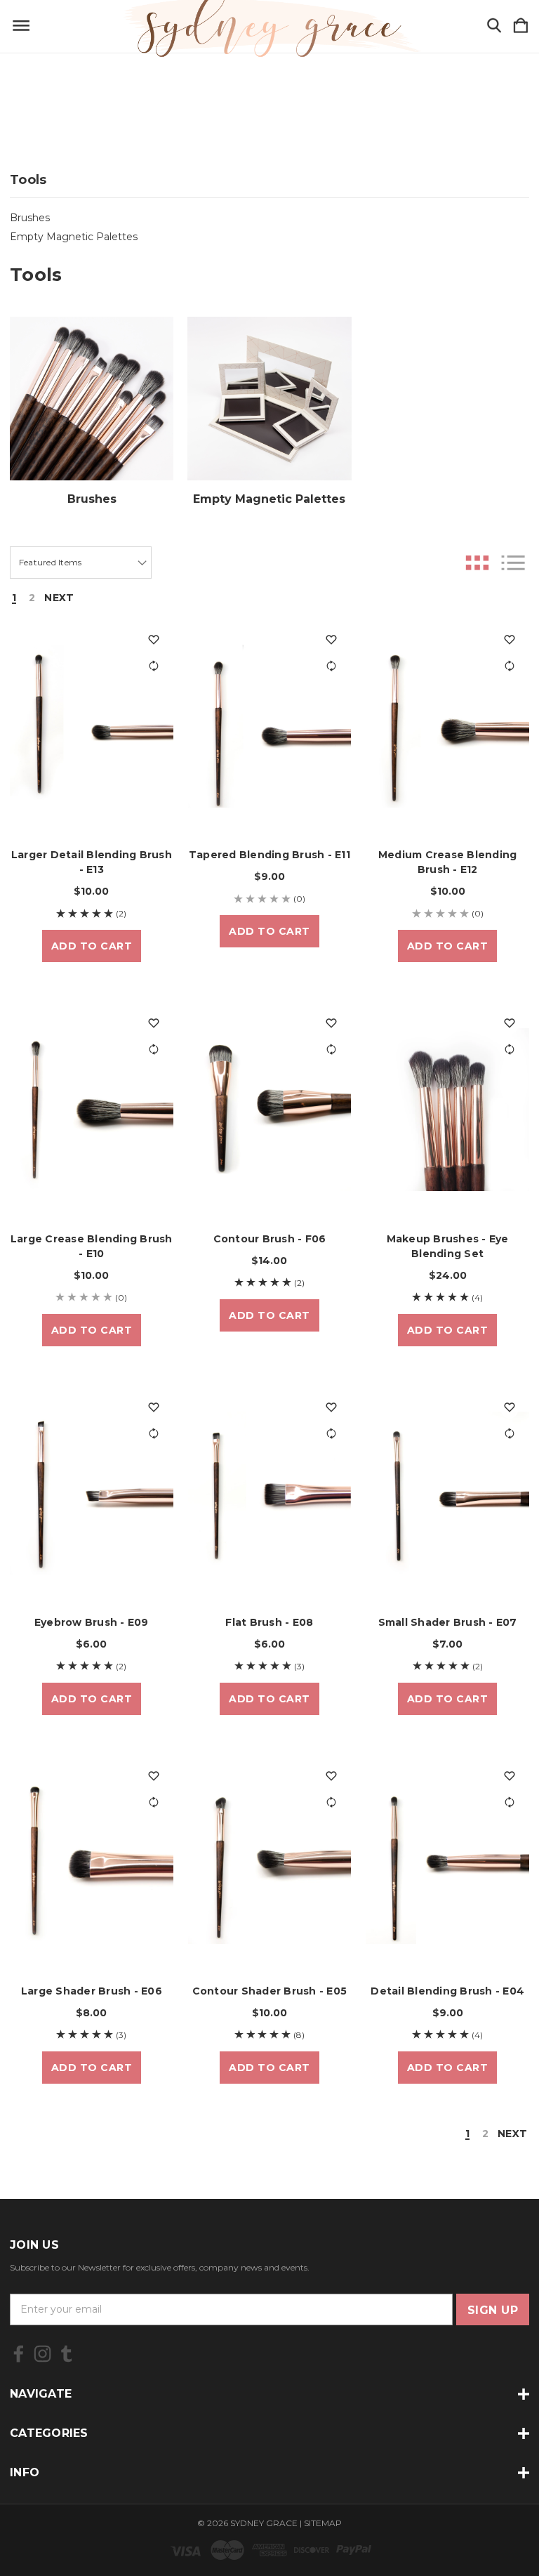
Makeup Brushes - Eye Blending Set (448, 1246)
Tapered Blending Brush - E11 (269, 855)
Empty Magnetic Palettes (74, 237)
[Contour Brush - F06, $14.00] (270, 1109)
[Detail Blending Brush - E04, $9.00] (447, 1862)
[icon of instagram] (42, 2354)
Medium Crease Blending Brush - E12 (448, 862)
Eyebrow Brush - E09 (92, 1622)
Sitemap (323, 2523)
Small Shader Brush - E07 (448, 1622)
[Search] (494, 26)
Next (59, 598)
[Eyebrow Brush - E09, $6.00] (92, 1493)
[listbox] (81, 563)
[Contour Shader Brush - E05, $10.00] (270, 1862)
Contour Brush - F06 (270, 1239)
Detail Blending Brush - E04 (447, 1991)
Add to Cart (92, 946)
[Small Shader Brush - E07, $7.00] (447, 1493)
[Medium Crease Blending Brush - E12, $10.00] (447, 726)
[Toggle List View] (513, 563)
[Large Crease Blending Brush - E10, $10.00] (92, 1109)
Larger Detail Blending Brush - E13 (92, 862)
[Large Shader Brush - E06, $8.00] (92, 1862)
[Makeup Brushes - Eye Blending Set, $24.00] (447, 1109)
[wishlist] (154, 640)
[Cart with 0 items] (521, 26)
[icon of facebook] (19, 2354)
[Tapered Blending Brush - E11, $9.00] (270, 726)
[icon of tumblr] (66, 2354)
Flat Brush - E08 (269, 1622)
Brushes (30, 218)
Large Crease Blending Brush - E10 (92, 1246)
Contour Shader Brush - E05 (270, 1991)
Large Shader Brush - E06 (92, 1991)
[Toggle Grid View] (477, 563)
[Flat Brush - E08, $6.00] (270, 1493)
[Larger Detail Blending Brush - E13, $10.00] (92, 726)
